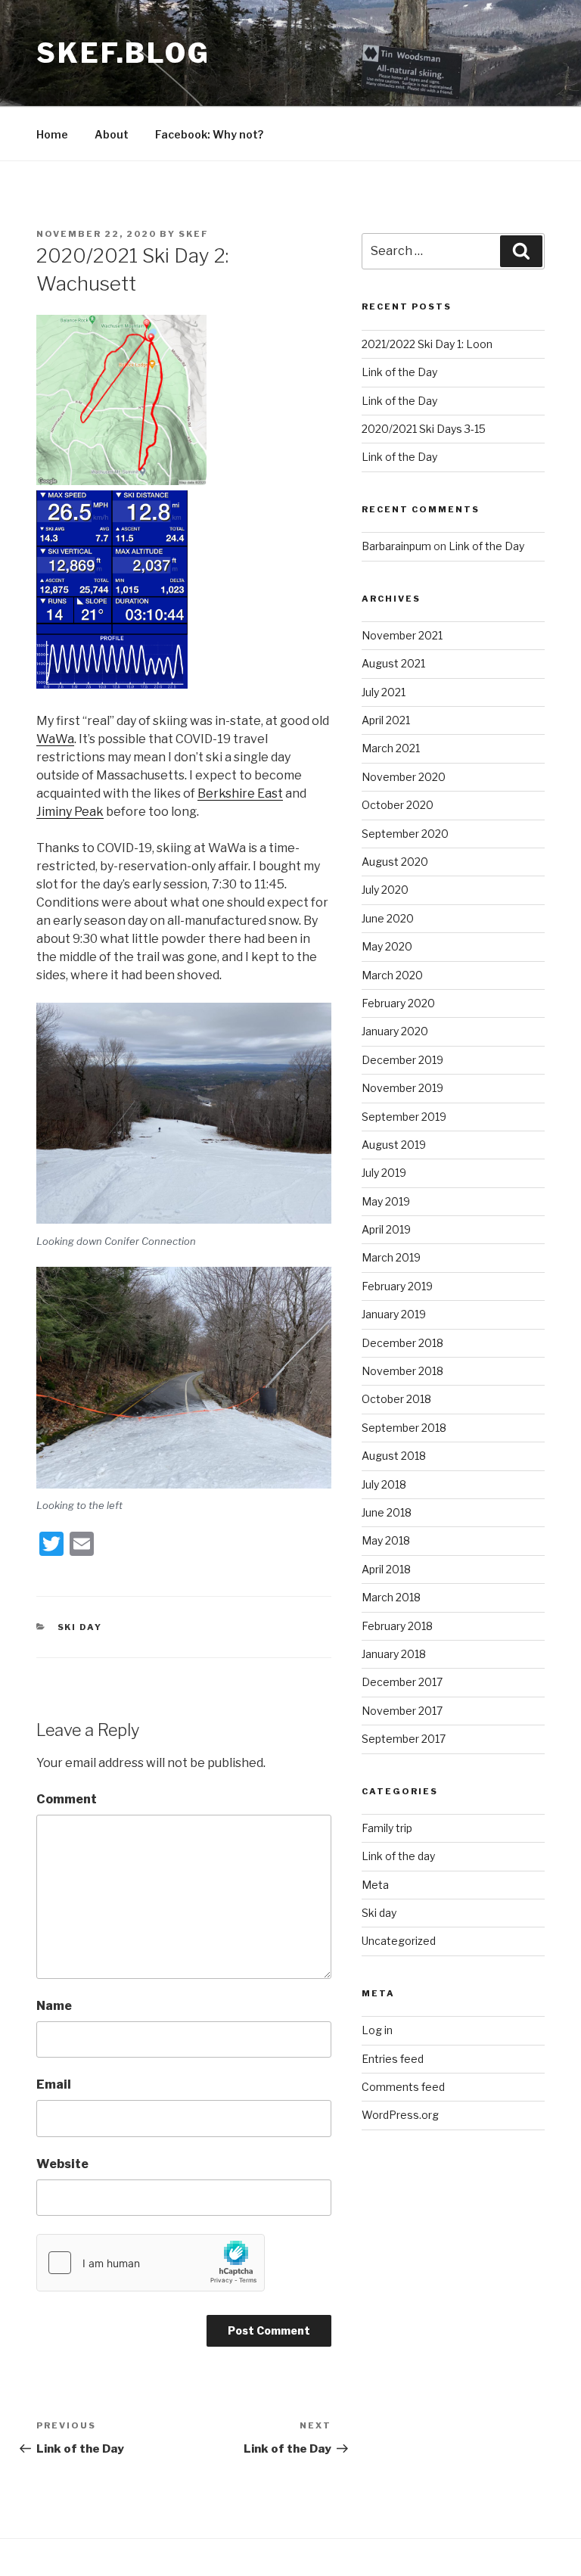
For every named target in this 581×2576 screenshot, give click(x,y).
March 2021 (391, 748)
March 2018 (391, 1597)
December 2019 (402, 1060)
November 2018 (402, 1371)
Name (54, 2006)
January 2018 (394, 1654)
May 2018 (386, 1540)
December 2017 (402, 1682)
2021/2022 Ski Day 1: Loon (427, 344)
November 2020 (404, 777)
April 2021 (386, 720)
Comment (67, 1799)
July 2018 (384, 1484)
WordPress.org (400, 2115)
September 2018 (404, 1428)
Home (52, 134)
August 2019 (394, 1145)
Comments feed (403, 2087)
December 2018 (402, 1343)
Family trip (387, 1828)
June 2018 (387, 1512)
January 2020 (395, 1031)
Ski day (80, 1627)
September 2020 (405, 834)
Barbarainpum (396, 546)
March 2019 (391, 1257)
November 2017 (402, 1711)
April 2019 (386, 1229)
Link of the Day (399, 372)
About (112, 134)
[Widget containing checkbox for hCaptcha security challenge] (151, 2263)
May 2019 (386, 1201)
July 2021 (384, 692)
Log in (377, 2030)
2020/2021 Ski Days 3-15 (424, 429)
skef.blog (123, 53)
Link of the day (398, 1856)
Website (62, 2164)
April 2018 (386, 1569)
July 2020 (385, 890)
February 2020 (398, 1003)
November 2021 (402, 635)
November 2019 (402, 1088)
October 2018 (396, 1399)
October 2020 (398, 805)
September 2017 (404, 1739)
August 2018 (394, 1456)
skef (194, 234)
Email (54, 2084)
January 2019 (394, 1314)
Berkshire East (240, 793)
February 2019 (397, 1286)
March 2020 (392, 975)
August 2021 (393, 663)
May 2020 (387, 946)
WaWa (55, 739)
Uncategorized (399, 1941)
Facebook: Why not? (209, 134)
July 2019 (384, 1173)
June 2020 (388, 918)
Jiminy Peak (70, 812)
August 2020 (395, 862)
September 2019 (404, 1117)
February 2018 (397, 1626)
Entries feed (393, 2059)
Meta (375, 1885)
